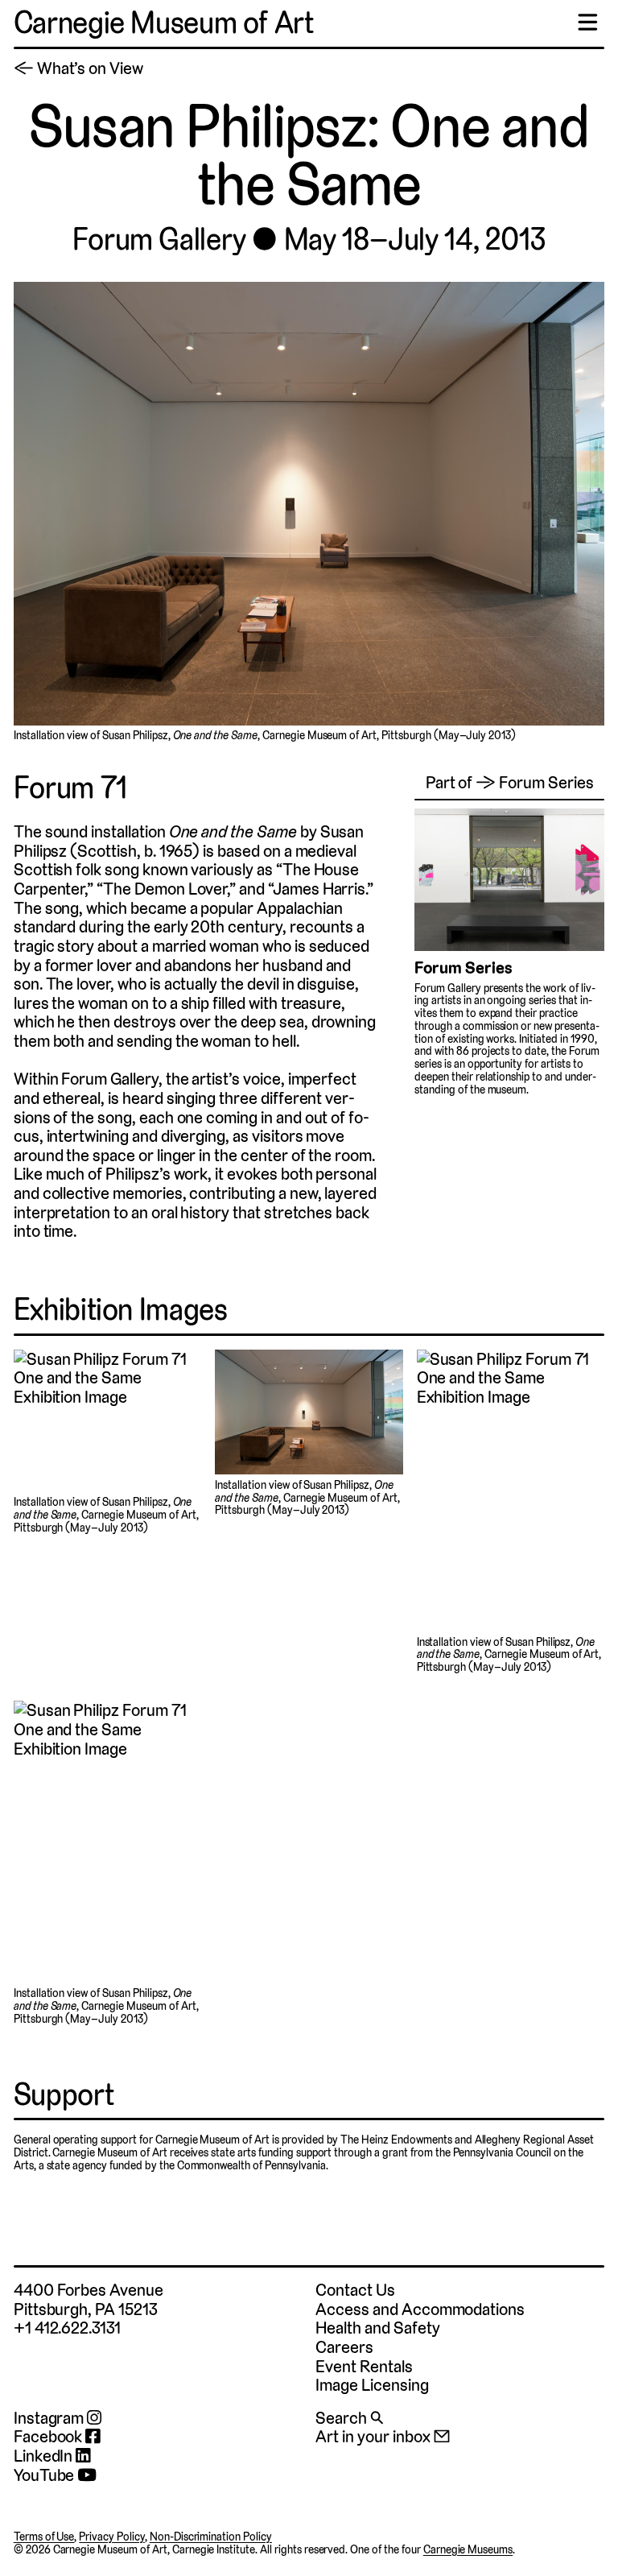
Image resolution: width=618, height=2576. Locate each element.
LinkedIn (45, 2456)
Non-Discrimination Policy (211, 2537)
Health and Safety (377, 2328)
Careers (344, 2347)
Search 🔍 (349, 2418)
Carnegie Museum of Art (164, 23)
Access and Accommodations (420, 2309)
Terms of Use (44, 2537)
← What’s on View (78, 68)
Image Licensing (372, 2385)
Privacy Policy (112, 2537)
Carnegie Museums (468, 2549)
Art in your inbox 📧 (383, 2436)
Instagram (50, 2418)
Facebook (50, 2437)
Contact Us (355, 2290)
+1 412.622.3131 (67, 2328)
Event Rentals (364, 2366)
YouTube (46, 2475)
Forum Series (463, 968)
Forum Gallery (159, 240)
